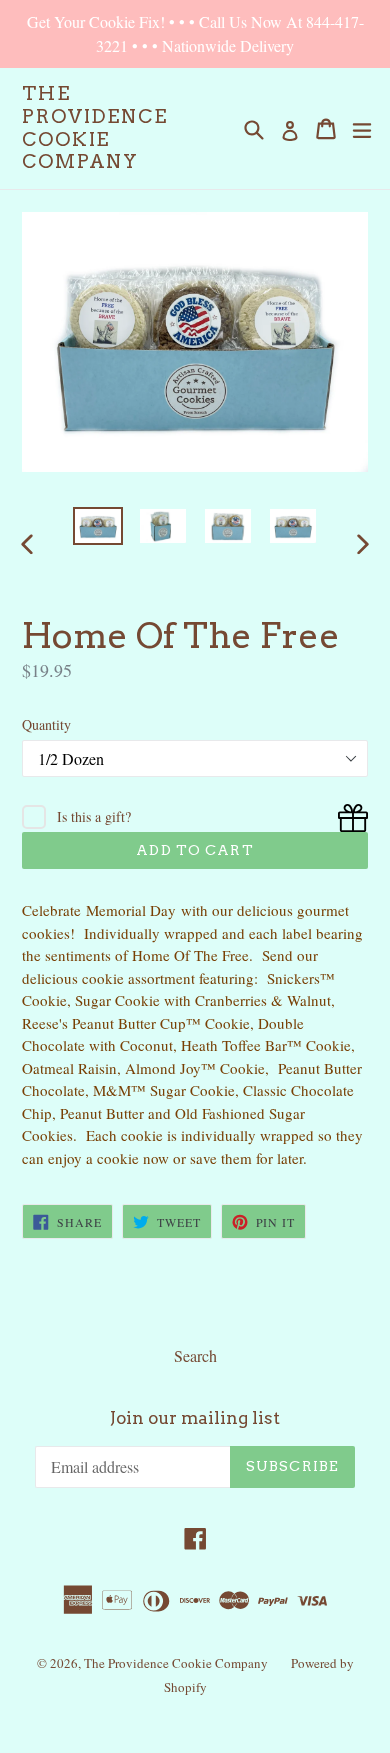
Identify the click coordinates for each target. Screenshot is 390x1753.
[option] (97, 526)
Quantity (46, 724)
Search (195, 1355)
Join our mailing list (195, 1418)
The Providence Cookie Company (95, 128)
